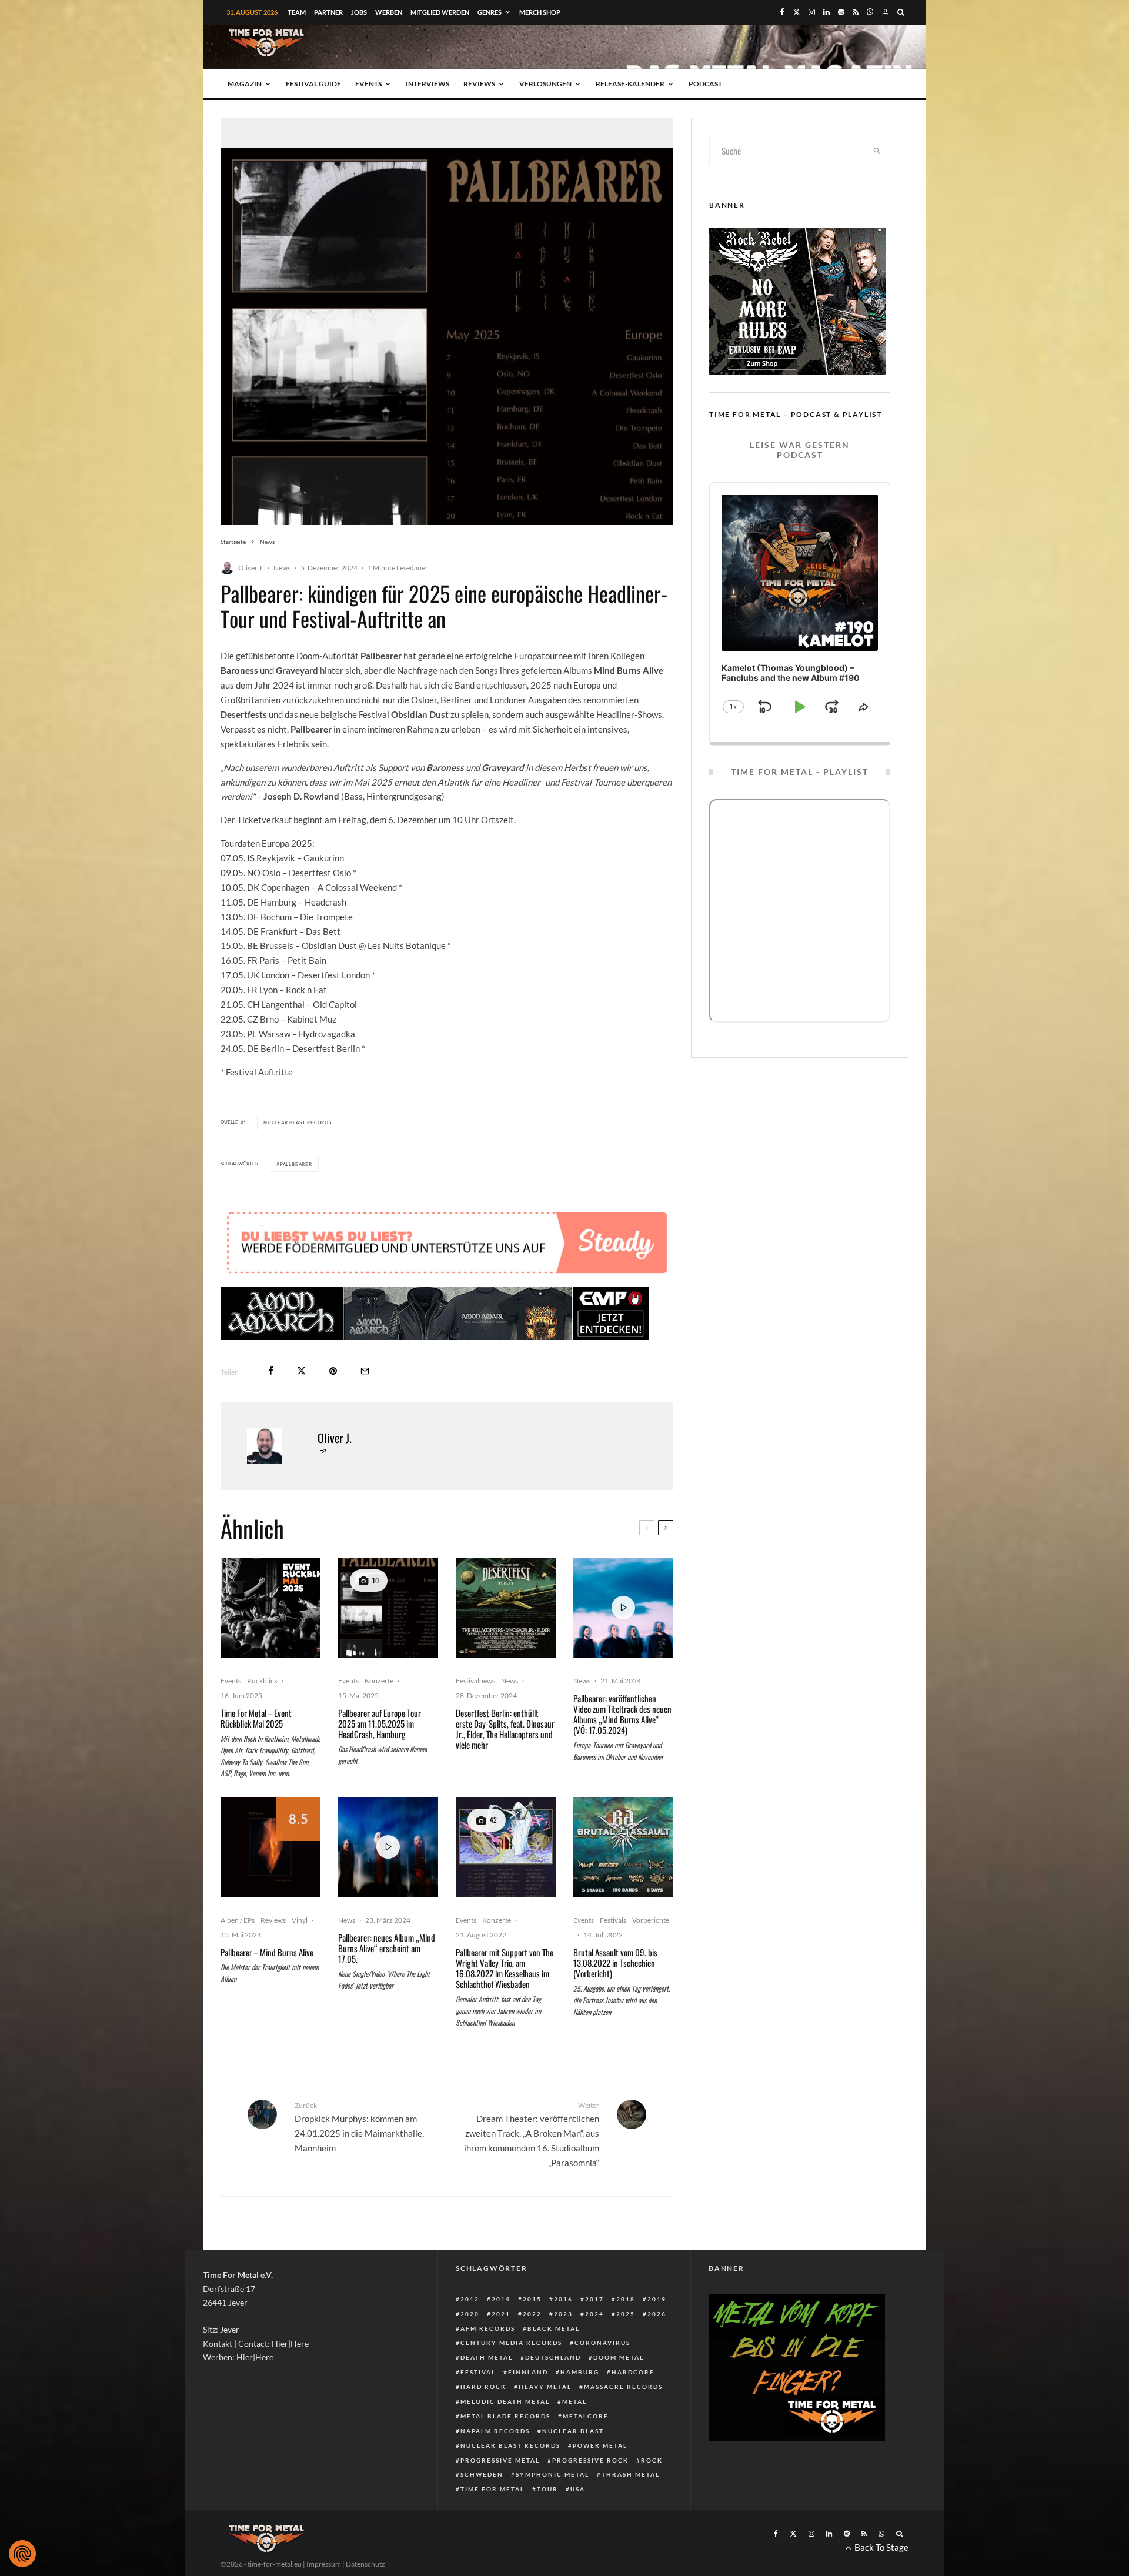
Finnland (528, 2372)
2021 (501, 2314)
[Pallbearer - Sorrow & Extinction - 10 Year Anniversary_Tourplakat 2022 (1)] (506, 1847)
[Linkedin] (826, 12)
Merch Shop (540, 12)
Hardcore (633, 2372)
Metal (574, 2401)
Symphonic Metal (552, 2474)
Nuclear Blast (573, 2431)
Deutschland (553, 2357)
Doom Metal (619, 2357)
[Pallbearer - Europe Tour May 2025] (388, 1608)
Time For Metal (492, 2489)
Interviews (427, 84)
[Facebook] (782, 12)
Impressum (324, 2564)
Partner (328, 12)
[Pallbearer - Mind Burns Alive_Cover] (270, 1847)
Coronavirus (602, 2343)
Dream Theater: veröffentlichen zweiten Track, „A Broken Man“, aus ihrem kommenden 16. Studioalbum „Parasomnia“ (532, 2134)
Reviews (479, 84)
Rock (652, 2460)
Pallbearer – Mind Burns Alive (267, 1952)
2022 (532, 2314)
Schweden (482, 2474)
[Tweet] (301, 1371)
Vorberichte (651, 1920)
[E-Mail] (365, 1371)
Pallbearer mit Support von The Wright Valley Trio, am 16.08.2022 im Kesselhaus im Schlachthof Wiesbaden (505, 1968)
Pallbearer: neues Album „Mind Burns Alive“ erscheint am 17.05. (387, 1948)
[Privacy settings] (22, 2554)
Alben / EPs (238, 1920)
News (282, 568)
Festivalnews (475, 1681)
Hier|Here (290, 2343)
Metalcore (586, 2416)
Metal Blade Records (505, 2416)
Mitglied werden (440, 12)
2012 (470, 2299)
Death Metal (487, 2357)
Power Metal (600, 2445)
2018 (626, 2299)
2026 (657, 2314)
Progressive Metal (500, 2460)
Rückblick (262, 1681)
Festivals (613, 1920)
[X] (796, 12)
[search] (877, 151)
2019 (657, 2299)
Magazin (245, 84)
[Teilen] (271, 1371)
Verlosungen (545, 84)
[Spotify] (841, 12)
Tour (547, 2489)
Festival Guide (313, 84)
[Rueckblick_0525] (270, 1608)
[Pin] (333, 1371)
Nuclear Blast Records (510, 2445)
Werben (389, 12)
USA (578, 2489)
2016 (563, 2299)
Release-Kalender (630, 84)
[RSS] (856, 12)
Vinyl (300, 1920)
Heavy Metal (545, 2387)
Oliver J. (251, 568)
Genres (490, 12)
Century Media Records (511, 2343)
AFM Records (488, 2328)
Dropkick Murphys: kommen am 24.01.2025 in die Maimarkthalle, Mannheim (359, 2127)
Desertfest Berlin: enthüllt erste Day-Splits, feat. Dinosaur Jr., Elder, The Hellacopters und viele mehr (505, 1729)
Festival (478, 2372)
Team (297, 12)
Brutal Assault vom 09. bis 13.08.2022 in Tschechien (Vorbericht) (615, 1963)
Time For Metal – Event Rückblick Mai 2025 (256, 1718)
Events (368, 84)
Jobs (359, 12)
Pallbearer (296, 1164)
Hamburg (580, 2372)
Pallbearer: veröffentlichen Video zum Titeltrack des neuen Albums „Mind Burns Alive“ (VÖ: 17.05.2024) (622, 1714)
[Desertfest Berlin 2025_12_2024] (506, 1608)
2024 (594, 2314)
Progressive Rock (590, 2460)
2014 (501, 2299)
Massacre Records (623, 2387)
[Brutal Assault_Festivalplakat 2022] (623, 1847)
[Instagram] (812, 12)
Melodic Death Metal (505, 2401)
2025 (626, 2314)
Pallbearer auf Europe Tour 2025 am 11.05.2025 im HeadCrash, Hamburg (380, 1723)
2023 (563, 2314)
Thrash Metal (631, 2474)
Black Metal (554, 2328)
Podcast (705, 84)
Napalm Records (495, 2431)
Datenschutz (365, 2564)
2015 (532, 2299)
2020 (470, 2314)
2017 (594, 2299)
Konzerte (379, 1681)
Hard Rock (483, 2387)
